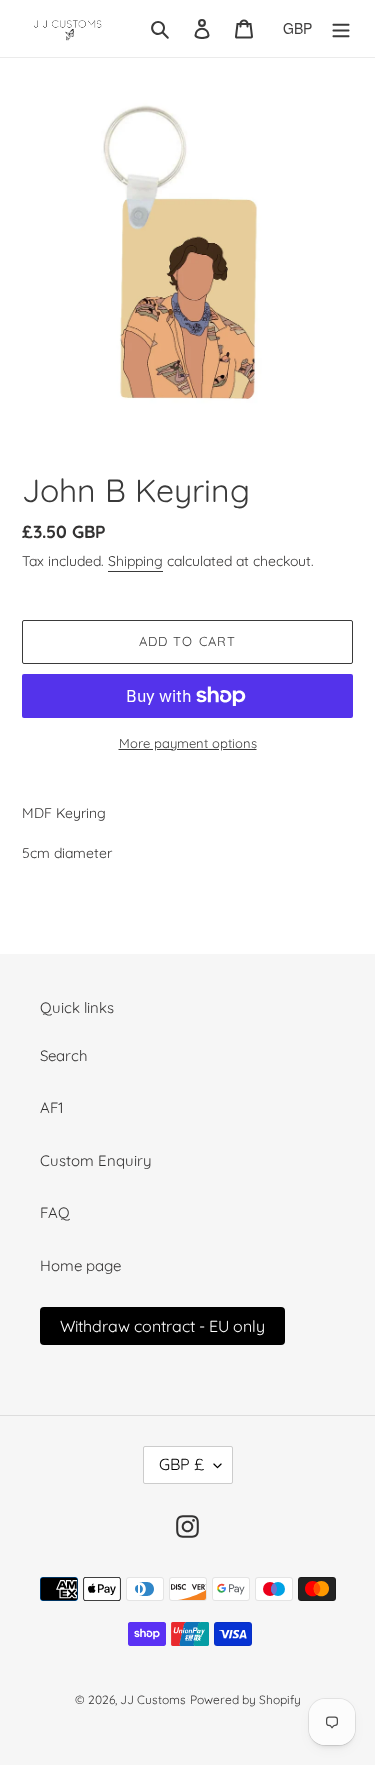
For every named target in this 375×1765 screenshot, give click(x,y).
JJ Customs (153, 1699)
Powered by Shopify (245, 1699)
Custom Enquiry (96, 1160)
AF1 (52, 1107)
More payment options (188, 743)
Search (64, 1055)
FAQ (55, 1212)
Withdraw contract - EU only (162, 1326)
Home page (80, 1265)
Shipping (135, 561)
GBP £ (181, 1464)
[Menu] (341, 28)
